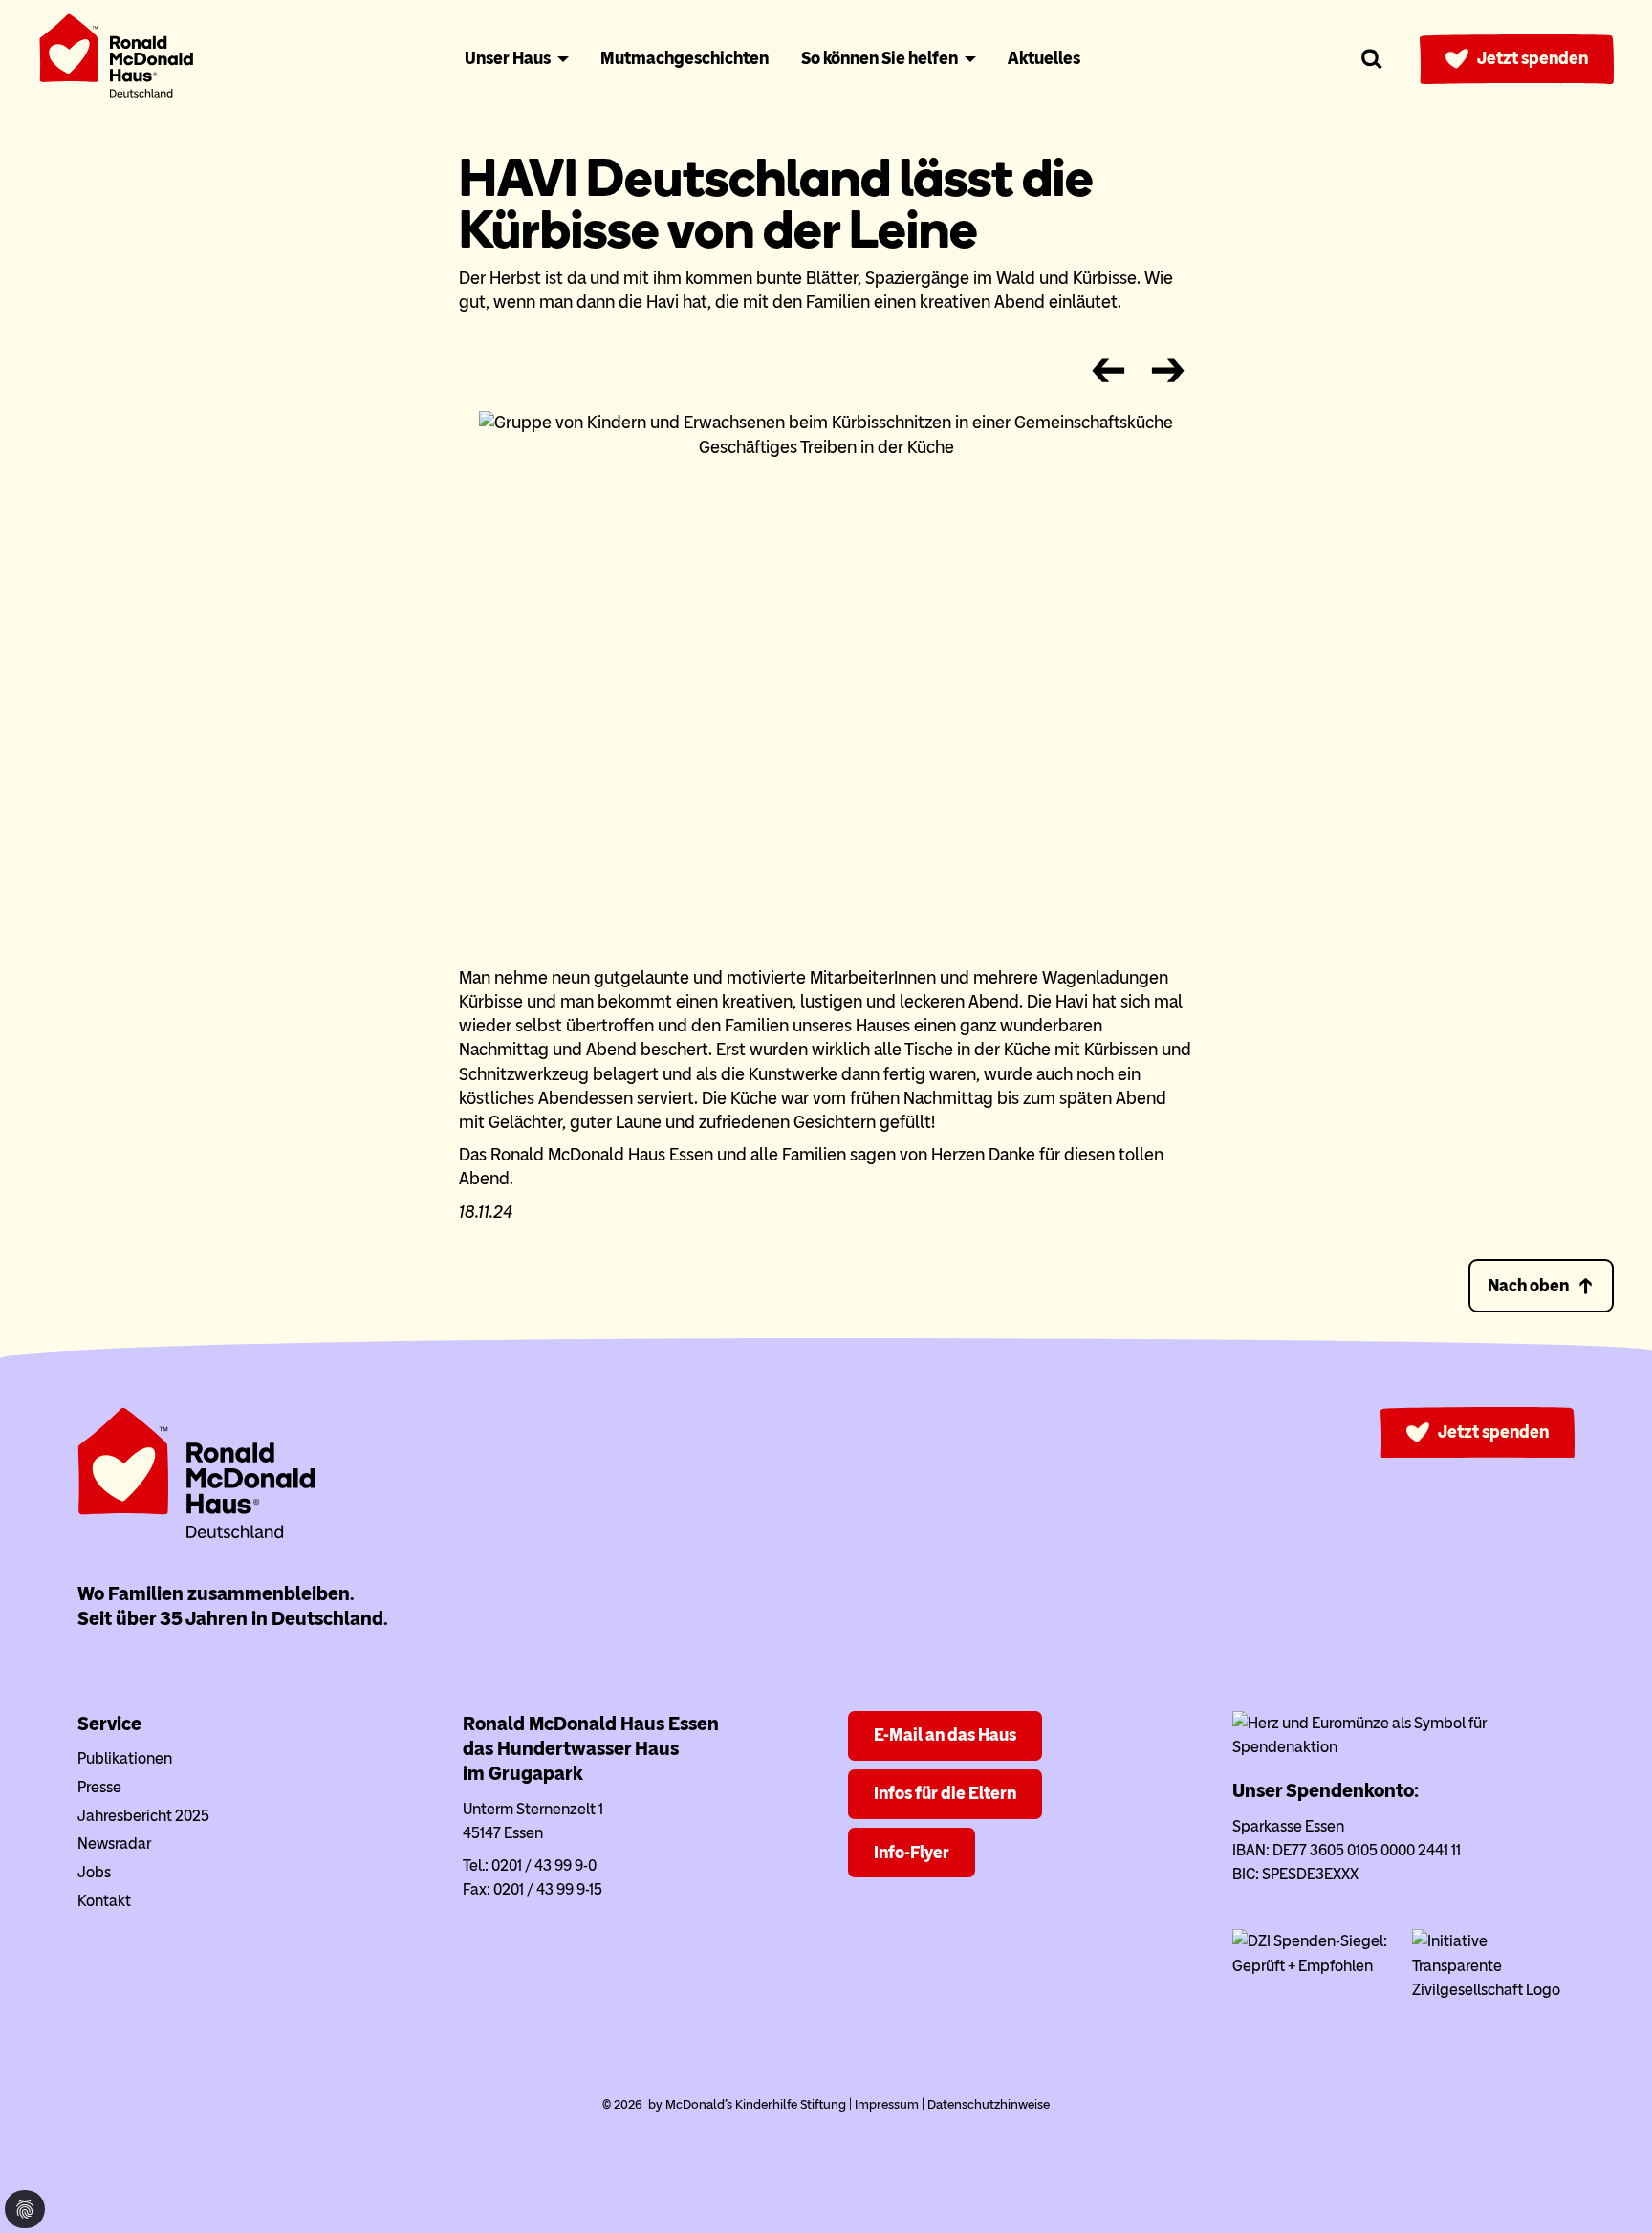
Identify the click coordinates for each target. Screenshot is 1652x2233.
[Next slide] (1168, 371)
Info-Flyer (912, 1853)
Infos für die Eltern (945, 1793)
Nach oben (1528, 1286)
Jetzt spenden (1532, 58)
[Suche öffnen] (1372, 59)
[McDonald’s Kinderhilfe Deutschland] (197, 1535)
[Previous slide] (1108, 371)
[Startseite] (117, 60)
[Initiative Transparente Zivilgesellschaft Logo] (1493, 1990)
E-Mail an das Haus (945, 1735)
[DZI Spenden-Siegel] (1314, 1966)
